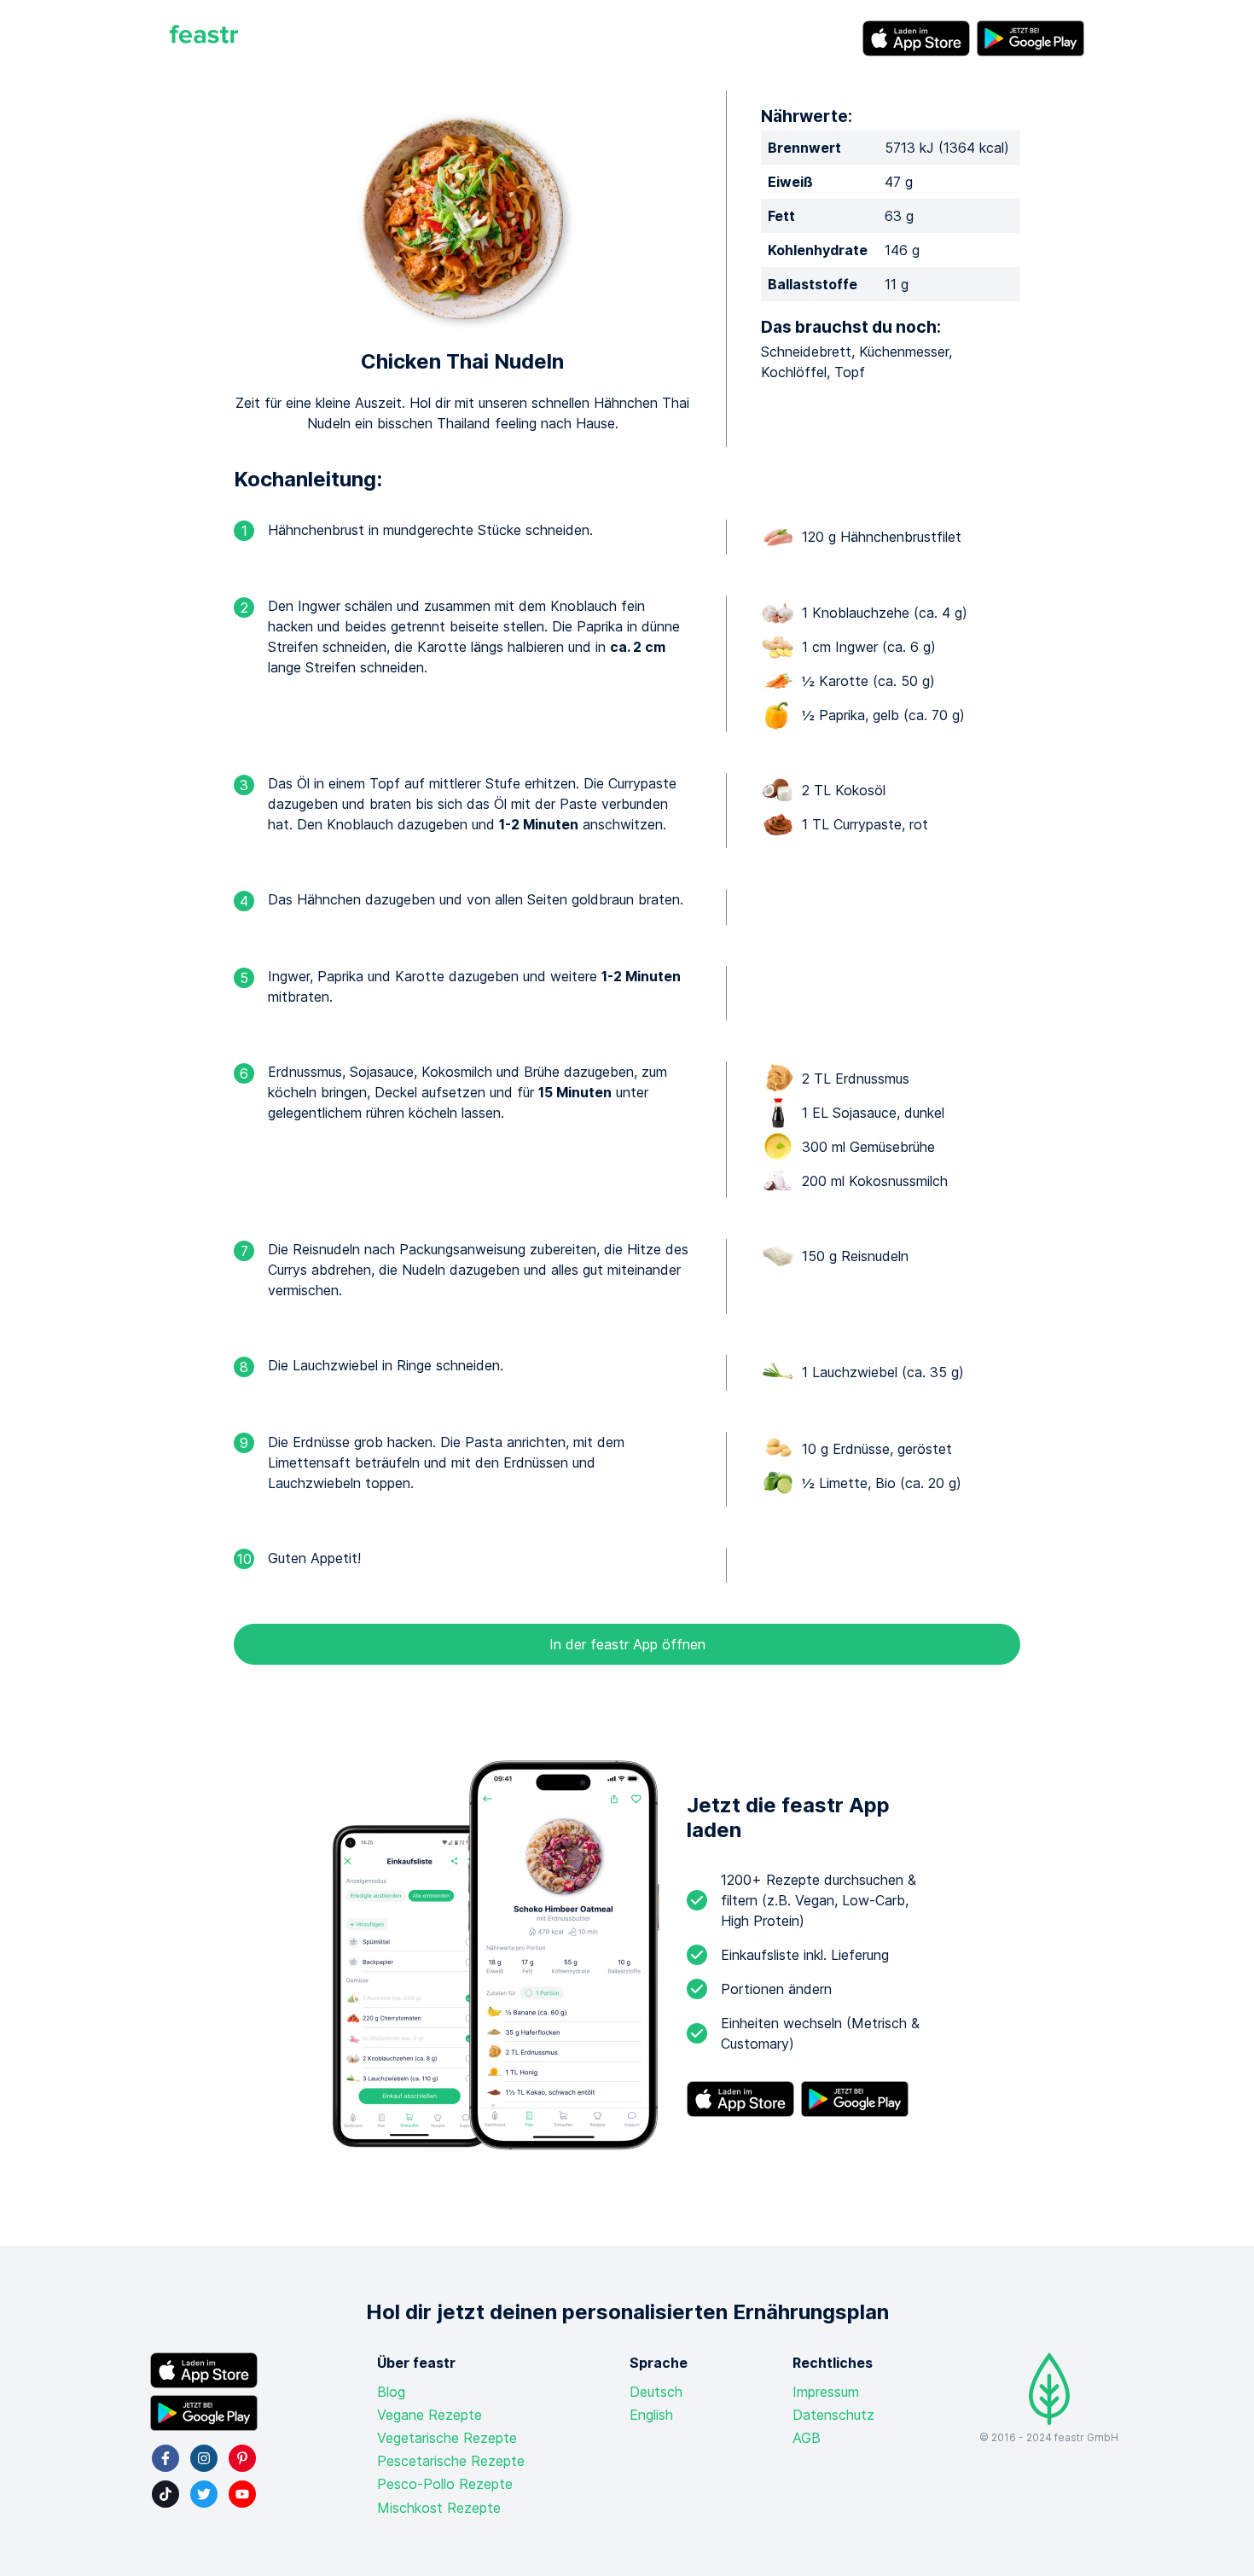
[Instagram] (204, 2458)
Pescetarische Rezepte (451, 2461)
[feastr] (204, 38)
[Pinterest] (242, 2458)
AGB (807, 2438)
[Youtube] (242, 2494)
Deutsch (656, 2392)
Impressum (826, 2392)
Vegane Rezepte (430, 2415)
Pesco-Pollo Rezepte (445, 2484)
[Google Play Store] (1030, 38)
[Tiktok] (165, 2494)
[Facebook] (165, 2458)
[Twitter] (204, 2494)
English (651, 2415)
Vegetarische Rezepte (447, 2438)
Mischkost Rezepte (439, 2508)
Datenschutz (833, 2415)
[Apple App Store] (916, 38)
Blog (391, 2392)
